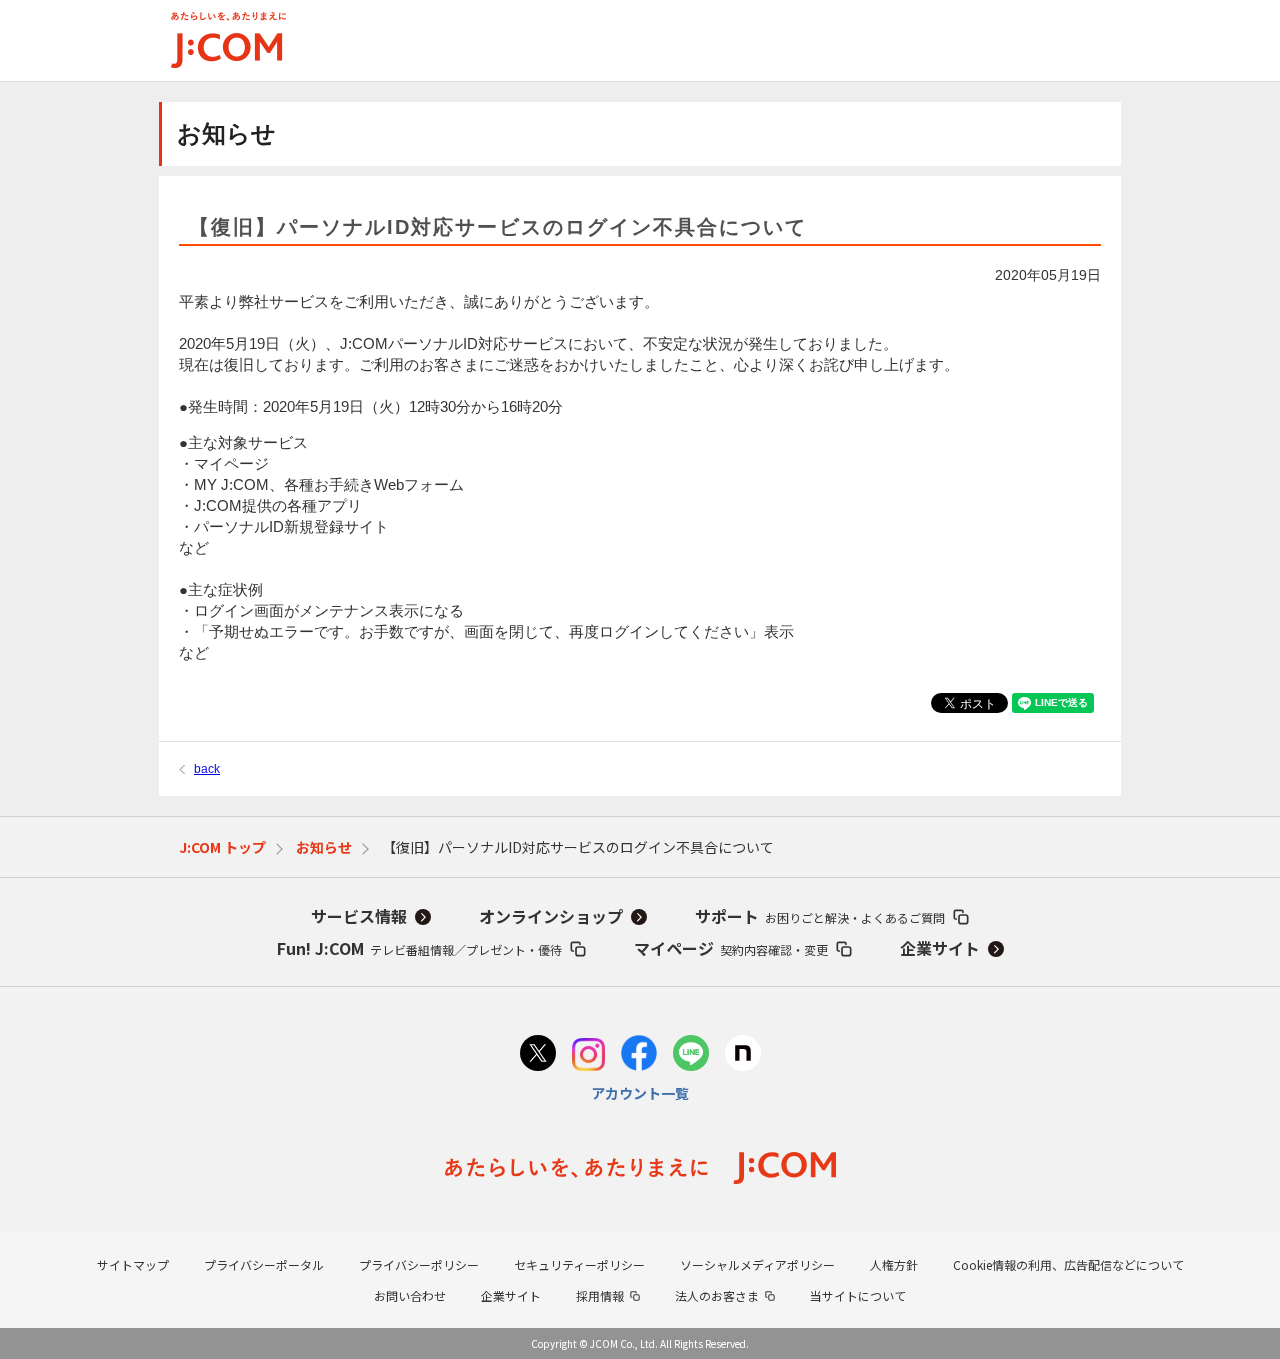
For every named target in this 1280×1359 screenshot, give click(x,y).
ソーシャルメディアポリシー (757, 1264)
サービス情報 (359, 916)
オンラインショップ (551, 916)
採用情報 (600, 1295)
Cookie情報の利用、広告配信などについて (1068, 1264)
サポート (820, 916)
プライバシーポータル (264, 1264)
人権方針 (894, 1264)
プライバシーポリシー (419, 1264)
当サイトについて (858, 1295)
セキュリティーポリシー (579, 1264)
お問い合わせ (410, 1295)
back (207, 769)
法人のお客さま (717, 1295)
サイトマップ (133, 1264)
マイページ (731, 948)
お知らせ (324, 847)
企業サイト (940, 948)
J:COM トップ (222, 847)
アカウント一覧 (640, 1093)
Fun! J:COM (419, 948)
